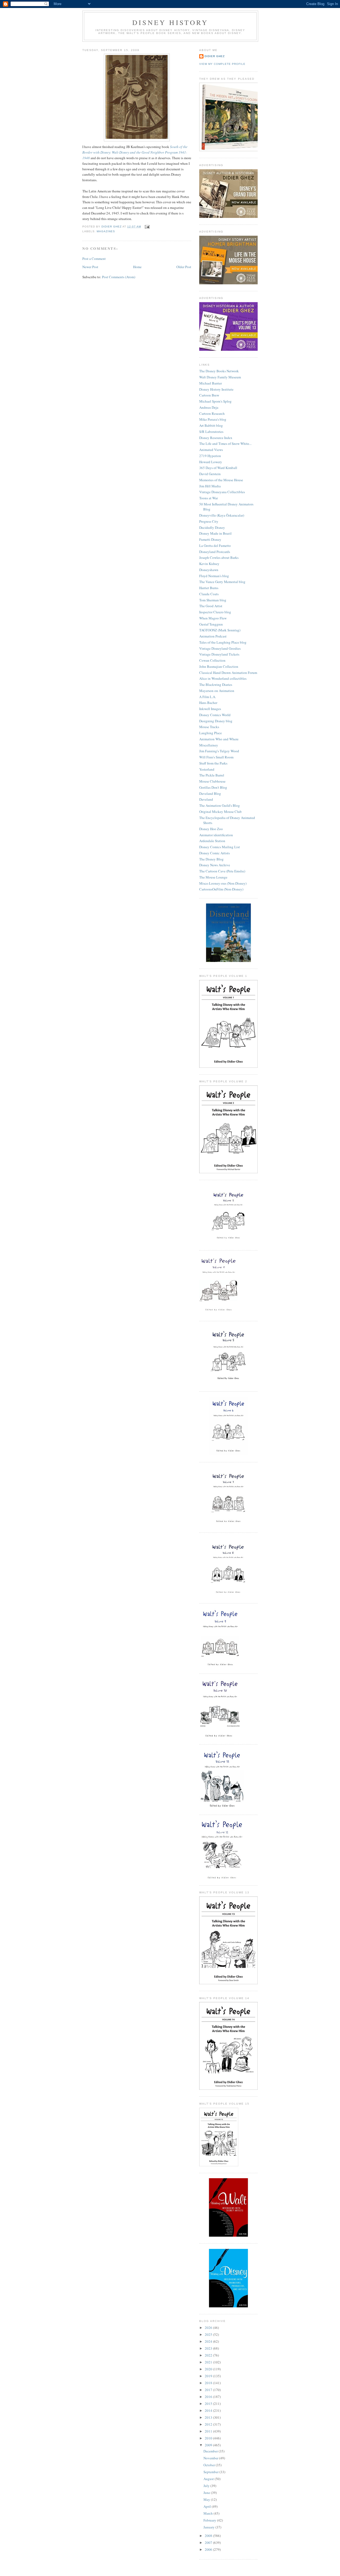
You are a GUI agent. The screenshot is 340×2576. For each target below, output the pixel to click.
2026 (209, 2328)
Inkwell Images (210, 709)
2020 (209, 2369)
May (207, 2499)
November (211, 2458)
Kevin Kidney (209, 564)
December (211, 2451)
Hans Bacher (208, 703)
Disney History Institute (216, 389)
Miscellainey (209, 745)
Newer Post (90, 267)
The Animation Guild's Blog (220, 805)
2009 (209, 2445)
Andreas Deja (209, 407)
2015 (209, 2404)
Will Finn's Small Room (216, 757)
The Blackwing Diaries (216, 685)
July (207, 2486)
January (209, 2527)
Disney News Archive (215, 865)
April (208, 2506)
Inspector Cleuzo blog (215, 612)
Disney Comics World (215, 715)
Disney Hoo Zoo (211, 829)
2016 (209, 2397)
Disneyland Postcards (215, 552)
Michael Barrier (211, 383)
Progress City (209, 521)
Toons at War (209, 498)
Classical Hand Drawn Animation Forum (228, 673)
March (209, 2513)
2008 (209, 2536)
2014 (209, 2410)
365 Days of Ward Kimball (218, 468)
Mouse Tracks (209, 727)
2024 (209, 2341)
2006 (209, 2549)
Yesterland (207, 769)
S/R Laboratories (211, 432)
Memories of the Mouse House (221, 480)
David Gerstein (210, 474)
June (207, 2493)
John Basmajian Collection (219, 666)
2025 (209, 2334)
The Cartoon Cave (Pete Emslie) (222, 871)
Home (137, 267)
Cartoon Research (212, 413)
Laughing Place (211, 733)
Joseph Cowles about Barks (219, 558)
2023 (209, 2348)
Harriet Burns (209, 588)
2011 (209, 2431)
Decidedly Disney (212, 527)
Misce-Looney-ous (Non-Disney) (223, 883)
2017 (209, 2390)
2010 (209, 2438)
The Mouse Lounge (213, 877)
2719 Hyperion (210, 456)
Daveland (206, 799)
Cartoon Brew (209, 395)
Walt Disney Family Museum (220, 377)
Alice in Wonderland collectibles (223, 678)
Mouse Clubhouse (212, 781)
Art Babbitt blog (211, 425)
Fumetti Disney (210, 539)
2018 (209, 2383)
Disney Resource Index (216, 438)
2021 (209, 2362)
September (211, 2472)
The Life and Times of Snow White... (225, 444)
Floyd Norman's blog (214, 576)
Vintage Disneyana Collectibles (222, 492)
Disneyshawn (209, 570)
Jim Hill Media (210, 486)
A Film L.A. (208, 697)
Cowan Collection (212, 660)
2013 (209, 2417)
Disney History (170, 22)
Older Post (184, 267)
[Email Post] (147, 227)
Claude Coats (209, 594)
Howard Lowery (211, 462)
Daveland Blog (210, 793)
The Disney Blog (211, 859)
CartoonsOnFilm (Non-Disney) (221, 889)
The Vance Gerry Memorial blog (222, 582)
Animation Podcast (213, 636)
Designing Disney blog (216, 721)
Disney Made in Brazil (215, 533)
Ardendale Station (212, 841)
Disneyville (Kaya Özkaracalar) (222, 515)
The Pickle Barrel (212, 775)
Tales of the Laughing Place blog (223, 642)
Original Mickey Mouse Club (220, 812)
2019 (209, 2376)
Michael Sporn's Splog (215, 401)
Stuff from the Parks (213, 763)
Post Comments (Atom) (119, 277)
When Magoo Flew (213, 618)
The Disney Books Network (219, 371)
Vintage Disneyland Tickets (219, 654)
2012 (209, 2424)
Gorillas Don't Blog (213, 787)
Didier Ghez (215, 56)
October (210, 2465)
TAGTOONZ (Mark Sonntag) (220, 630)
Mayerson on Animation (217, 691)
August (209, 2479)
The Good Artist (211, 606)
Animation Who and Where (219, 739)
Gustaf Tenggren (211, 624)
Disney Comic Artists (214, 853)
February (210, 2520)
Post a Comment (94, 259)
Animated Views (211, 450)
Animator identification (216, 835)
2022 (209, 2355)
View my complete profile (222, 64)
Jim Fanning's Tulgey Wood (219, 751)
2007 (209, 2543)
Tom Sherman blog (213, 600)
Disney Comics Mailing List (220, 847)
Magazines (106, 231)
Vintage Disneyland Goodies (220, 648)
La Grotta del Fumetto (215, 546)
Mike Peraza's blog (213, 419)
